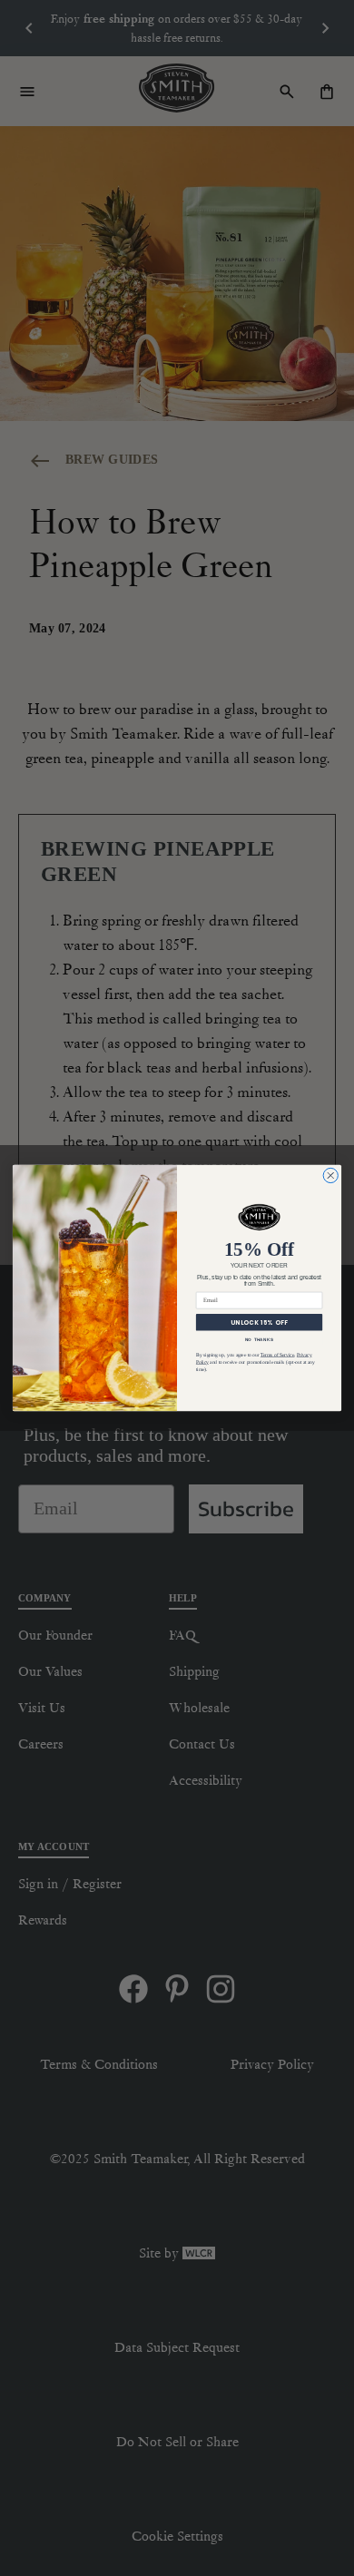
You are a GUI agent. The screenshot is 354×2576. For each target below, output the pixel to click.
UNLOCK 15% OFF (259, 1322)
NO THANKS (260, 1340)
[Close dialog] (330, 1175)
